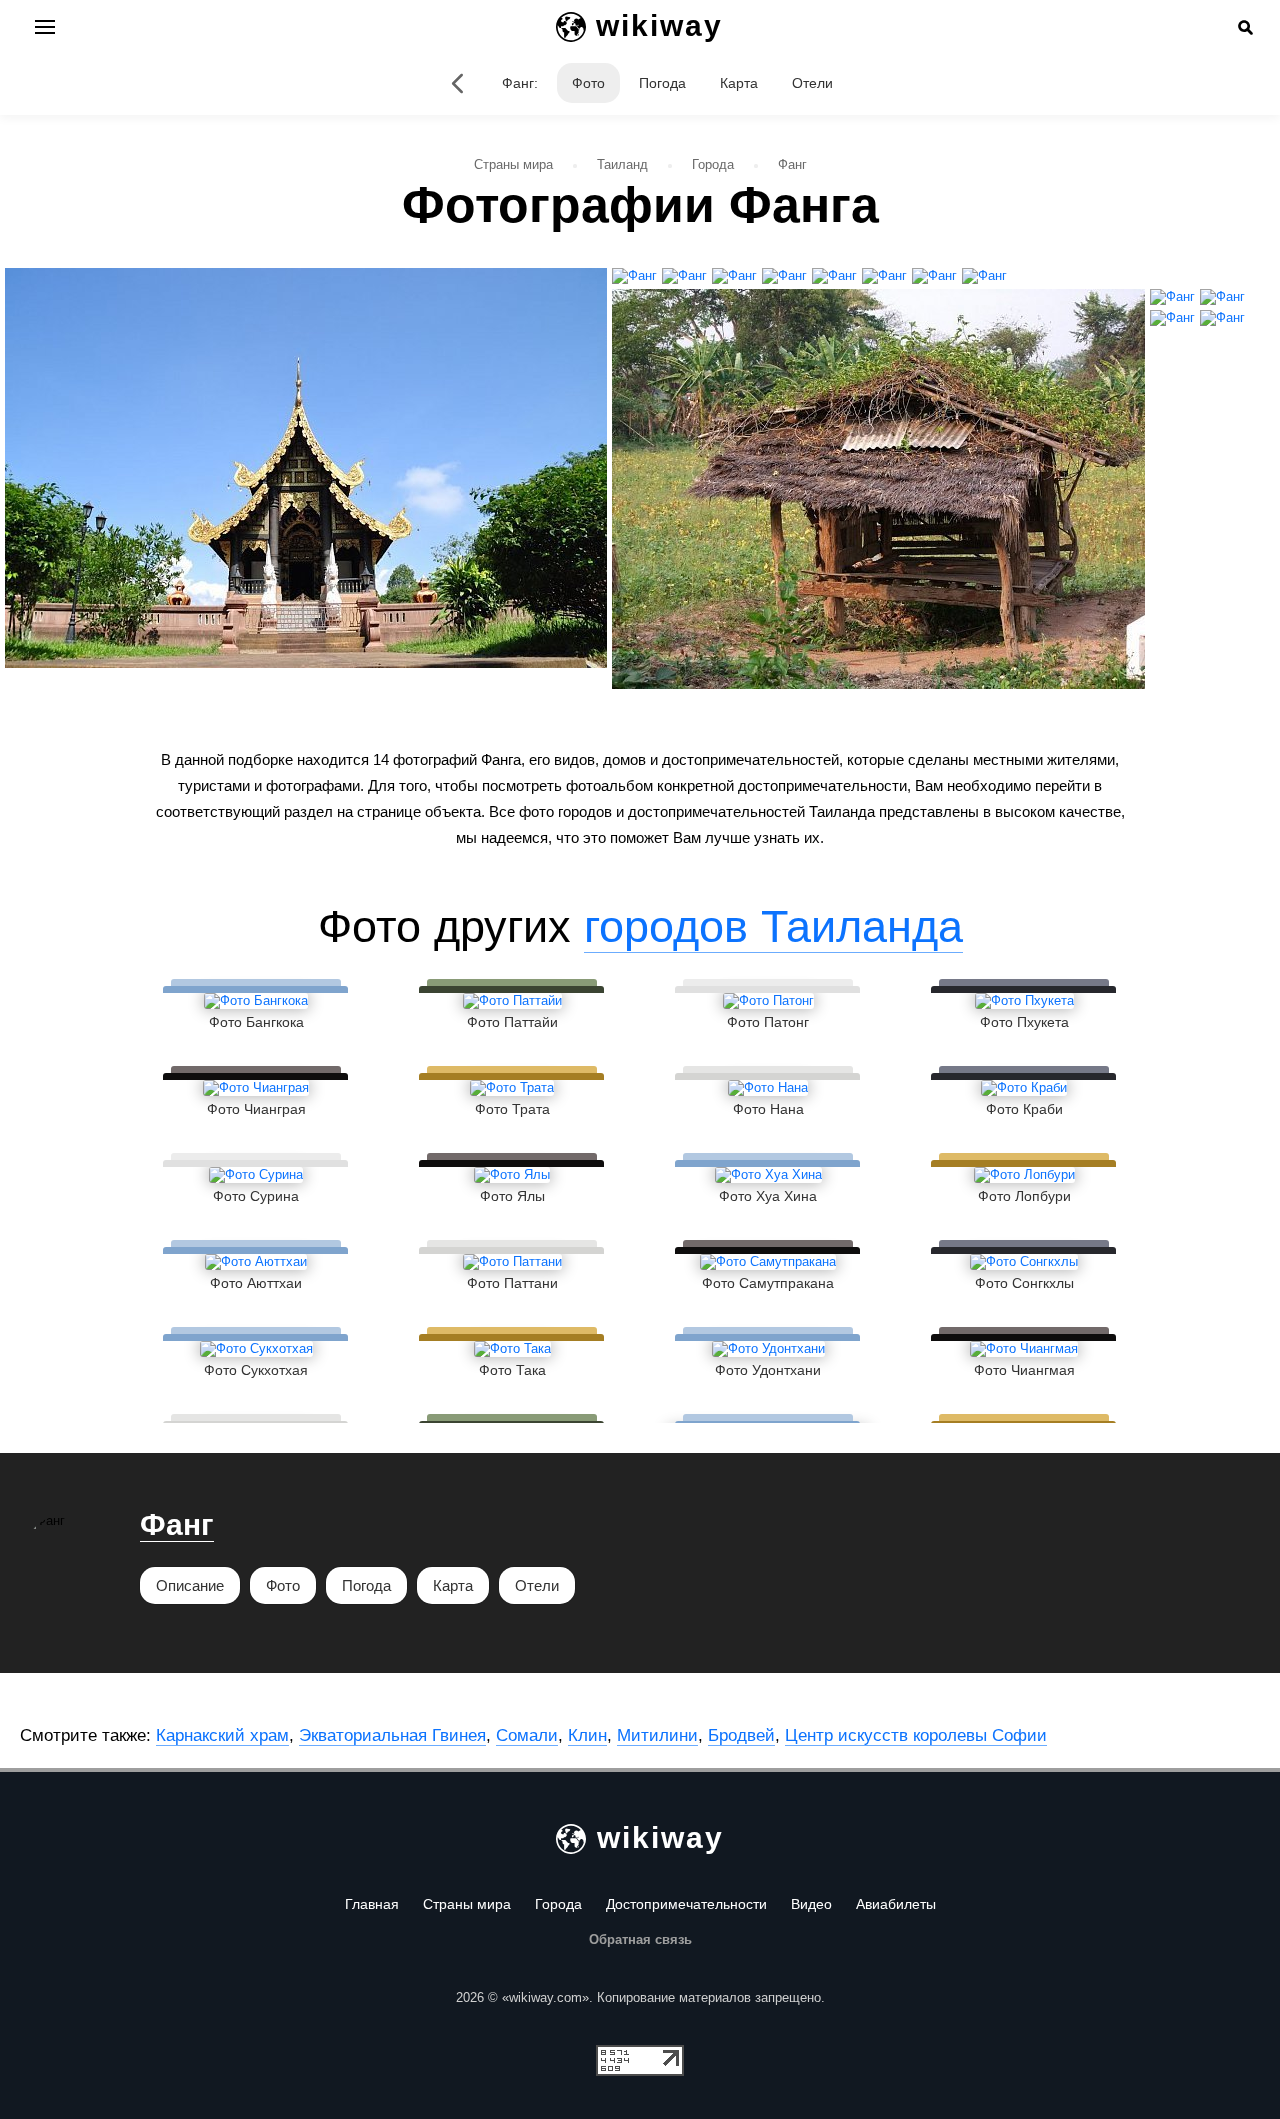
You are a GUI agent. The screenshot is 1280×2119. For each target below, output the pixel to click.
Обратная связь (640, 1939)
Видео (811, 1904)
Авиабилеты (896, 1904)
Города (558, 1904)
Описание (190, 1585)
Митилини (657, 1735)
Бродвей (741, 1735)
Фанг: (520, 83)
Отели (812, 83)
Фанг (177, 1524)
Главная (372, 1904)
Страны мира (467, 1904)
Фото (588, 83)
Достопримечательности (686, 1904)
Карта (739, 83)
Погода (662, 83)
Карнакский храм (222, 1735)
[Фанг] (458, 83)
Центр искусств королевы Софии (916, 1735)
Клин (587, 1735)
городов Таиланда (773, 926)
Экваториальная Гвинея (392, 1735)
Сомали (527, 1735)
